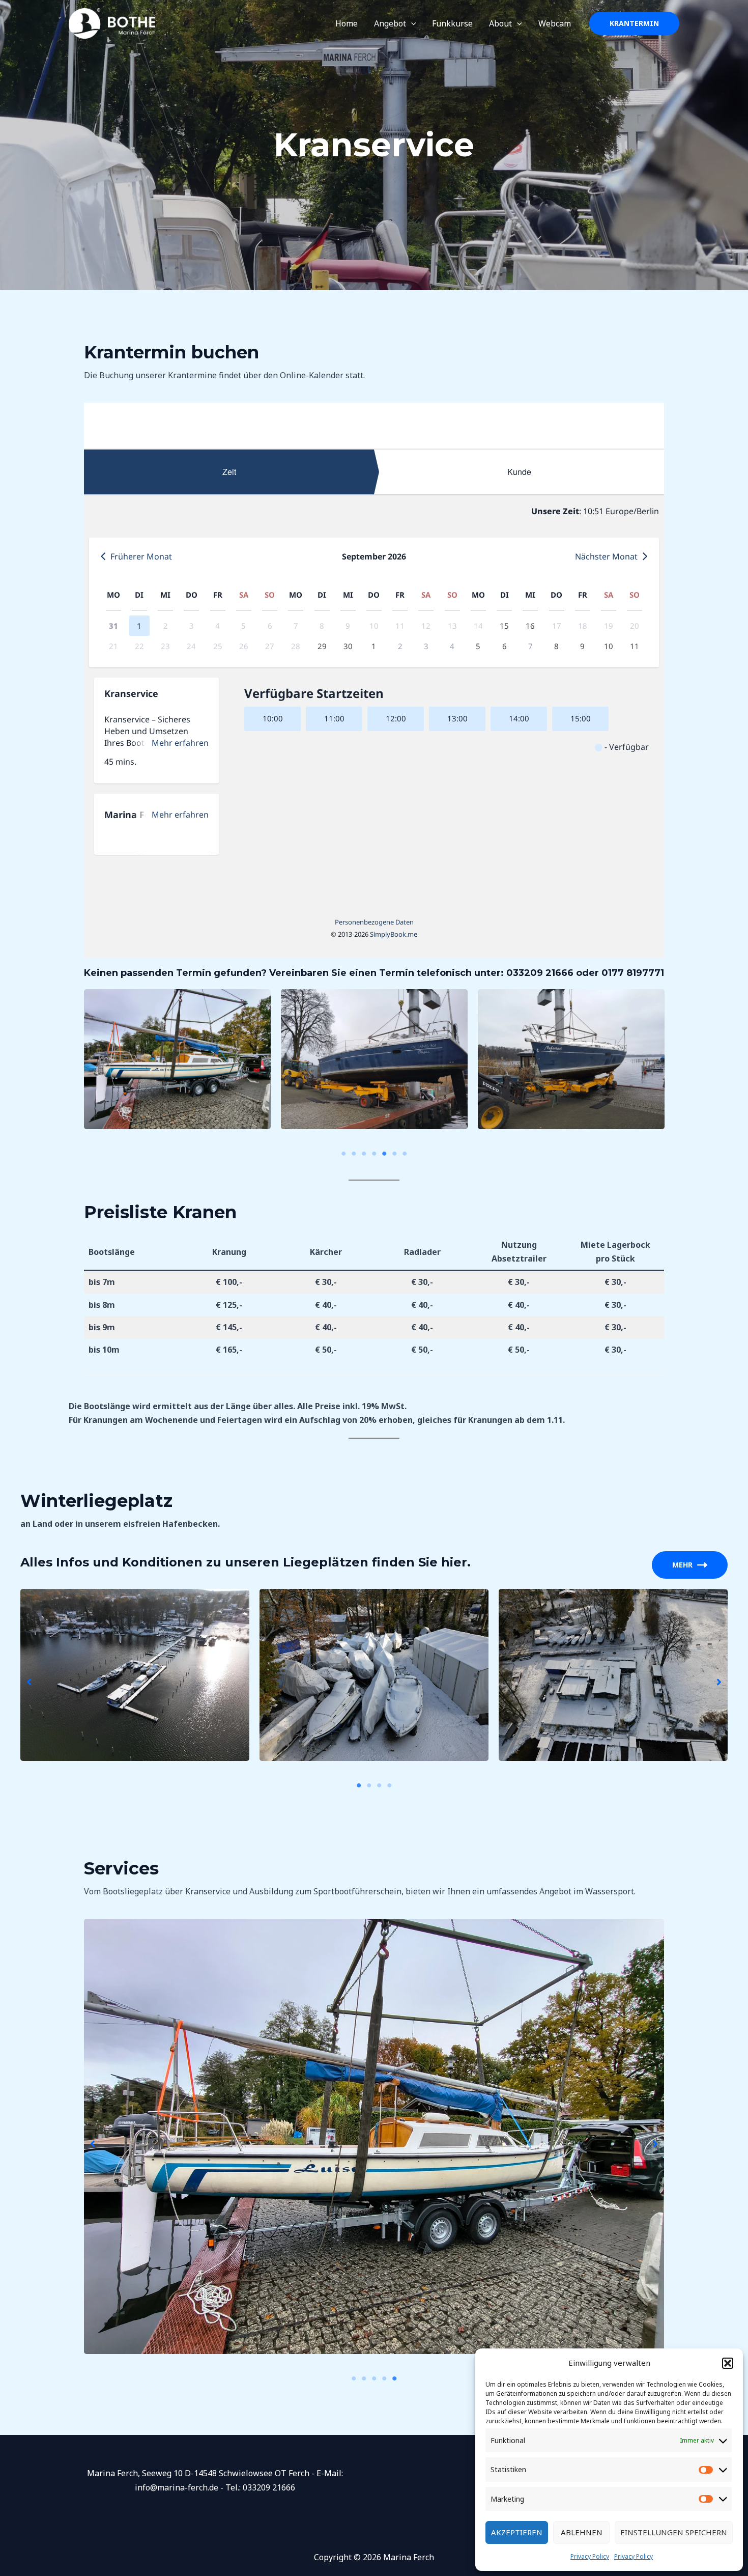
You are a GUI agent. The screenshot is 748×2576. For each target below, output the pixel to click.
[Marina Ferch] (112, 22)
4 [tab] (374, 1154)
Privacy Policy (590, 2556)
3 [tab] (364, 1154)
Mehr (682, 1565)
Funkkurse (452, 23)
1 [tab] (343, 1154)
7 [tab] (405, 1154)
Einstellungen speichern (674, 2532)
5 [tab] (384, 1154)
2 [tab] (354, 1154)
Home (347, 23)
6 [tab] (394, 1154)
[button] (728, 2363)
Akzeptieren (517, 2532)
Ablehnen (582, 2532)
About (500, 23)
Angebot (390, 23)
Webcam (555, 23)
